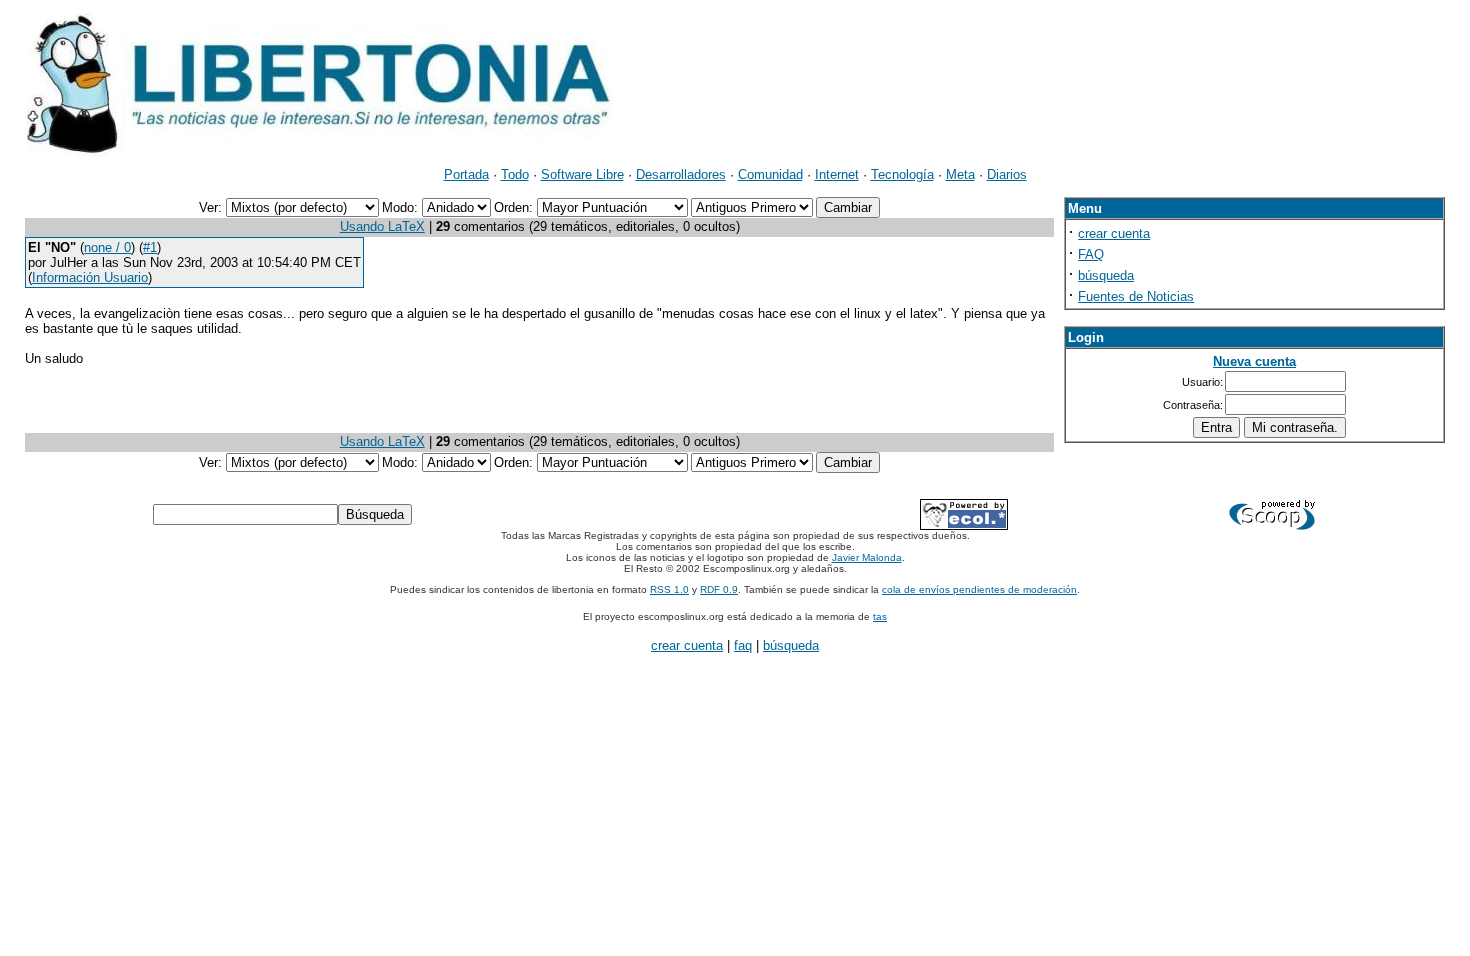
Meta (960, 174)
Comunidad (770, 174)
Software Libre (582, 174)
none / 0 (107, 247)
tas (880, 616)
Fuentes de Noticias (1136, 296)
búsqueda (1106, 275)
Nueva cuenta (1254, 361)
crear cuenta (1114, 233)
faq (743, 645)
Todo (515, 174)
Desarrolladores (681, 174)
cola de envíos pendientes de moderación (979, 589)
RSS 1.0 (669, 589)
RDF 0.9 (719, 589)
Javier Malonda (867, 557)
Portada (466, 174)
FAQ (1091, 254)
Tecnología (902, 174)
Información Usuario (90, 277)
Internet (837, 174)
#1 (150, 247)
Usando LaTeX (382, 226)
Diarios (1007, 174)
